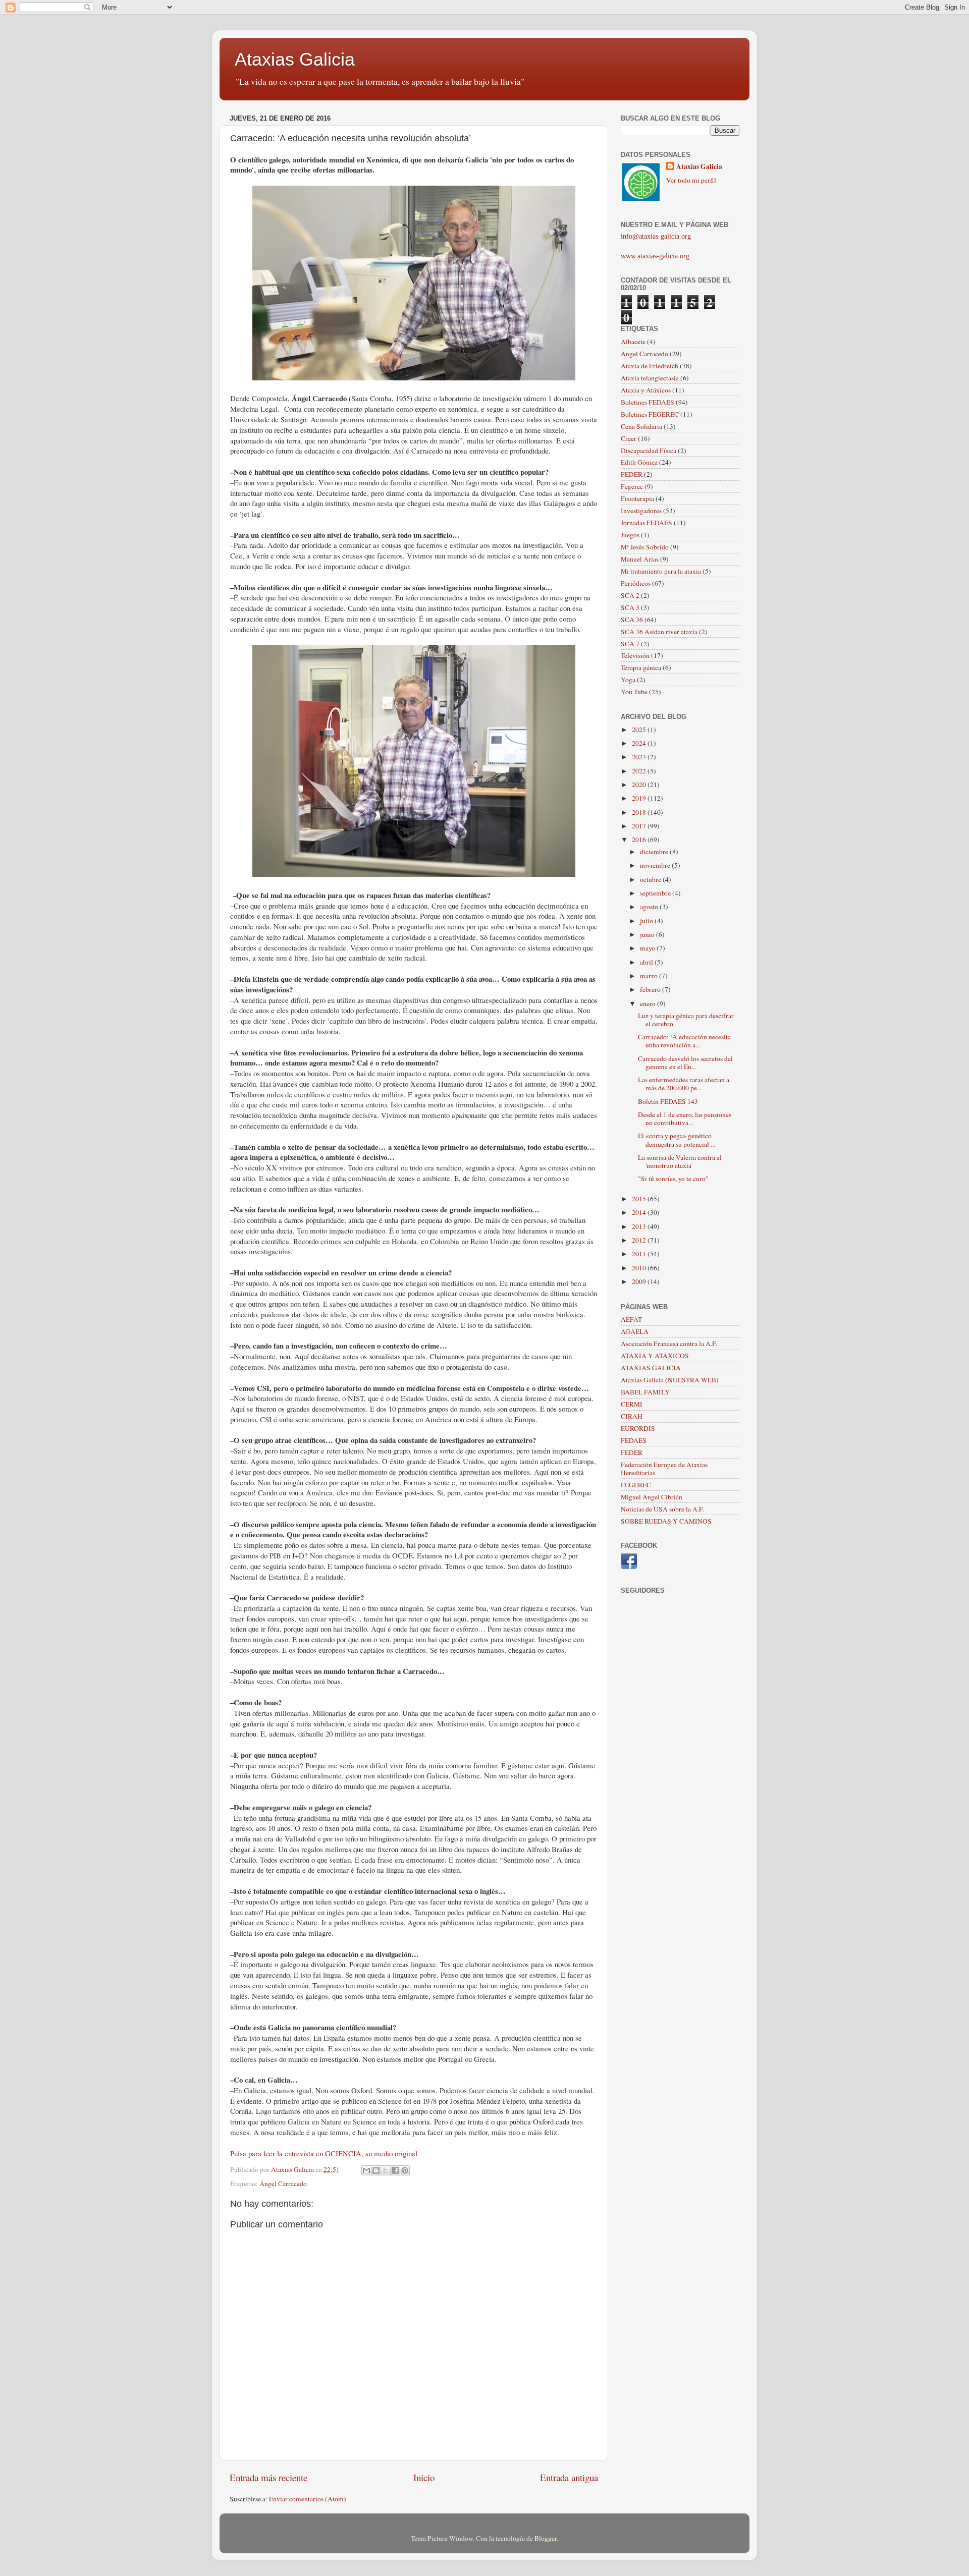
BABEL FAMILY (645, 1392)
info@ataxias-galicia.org (656, 236)
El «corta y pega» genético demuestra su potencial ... (677, 1140)
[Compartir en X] (386, 2170)
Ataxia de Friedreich (650, 366)
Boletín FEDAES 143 (668, 1101)
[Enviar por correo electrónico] (366, 2170)
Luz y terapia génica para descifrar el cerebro (686, 1020)
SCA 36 (632, 620)
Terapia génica (641, 667)
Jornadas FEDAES (647, 523)
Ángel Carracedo (283, 2183)
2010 (640, 1268)
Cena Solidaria (641, 426)
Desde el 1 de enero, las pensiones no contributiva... (685, 1118)
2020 (640, 785)
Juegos (630, 535)
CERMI (632, 1404)
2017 (640, 826)
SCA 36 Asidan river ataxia (659, 632)
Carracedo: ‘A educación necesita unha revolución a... (684, 1041)
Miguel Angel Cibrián (652, 1497)
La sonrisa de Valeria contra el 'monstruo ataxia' (680, 1161)
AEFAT (631, 1319)
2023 (640, 757)
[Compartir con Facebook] (395, 2170)
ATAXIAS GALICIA (651, 1368)
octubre (651, 879)
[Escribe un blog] (376, 2170)
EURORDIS (638, 1428)
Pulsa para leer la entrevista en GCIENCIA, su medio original (324, 2153)
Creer (629, 438)
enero (649, 1003)
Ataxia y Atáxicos (646, 390)
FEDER (632, 474)
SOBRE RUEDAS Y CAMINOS (666, 1521)
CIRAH (632, 1416)
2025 (640, 730)
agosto (650, 907)
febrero (651, 989)
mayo (648, 948)
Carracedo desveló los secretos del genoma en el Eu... (685, 1062)
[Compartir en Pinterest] (405, 2170)
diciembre (655, 852)
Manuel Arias (640, 559)
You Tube (634, 692)
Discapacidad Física (649, 451)
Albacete (633, 342)
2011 (640, 1254)
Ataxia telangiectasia (650, 378)
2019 (640, 798)
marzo (650, 976)
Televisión (635, 655)
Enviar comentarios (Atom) (308, 2499)
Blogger (546, 2538)
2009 (640, 1281)
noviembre (656, 865)
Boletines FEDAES (648, 402)
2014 (640, 1212)
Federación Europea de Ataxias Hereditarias (664, 1469)
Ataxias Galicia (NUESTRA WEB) (670, 1380)
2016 (640, 839)
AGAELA (635, 1331)
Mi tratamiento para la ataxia (661, 571)
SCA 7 (630, 644)
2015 (640, 1199)
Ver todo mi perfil (691, 180)
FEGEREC (636, 1485)
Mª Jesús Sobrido (645, 547)
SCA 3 (630, 607)
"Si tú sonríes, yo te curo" (673, 1179)
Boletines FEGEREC (650, 414)
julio (647, 921)
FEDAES (634, 1440)
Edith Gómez (639, 462)
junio (648, 934)
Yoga (628, 680)
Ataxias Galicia (295, 59)
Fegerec (632, 486)
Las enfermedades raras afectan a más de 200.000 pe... (684, 1084)
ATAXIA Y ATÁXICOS (655, 1356)
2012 (640, 1240)
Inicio (424, 2477)
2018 (640, 812)
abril (647, 962)
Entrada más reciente (268, 2477)
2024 (640, 743)
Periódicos (636, 583)
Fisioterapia (637, 498)
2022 (640, 771)
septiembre (656, 893)
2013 (640, 1226)
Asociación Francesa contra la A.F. (669, 1343)
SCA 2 (630, 595)
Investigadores (641, 511)
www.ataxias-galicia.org (655, 256)
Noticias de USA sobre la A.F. (662, 1509)
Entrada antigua (569, 2477)
